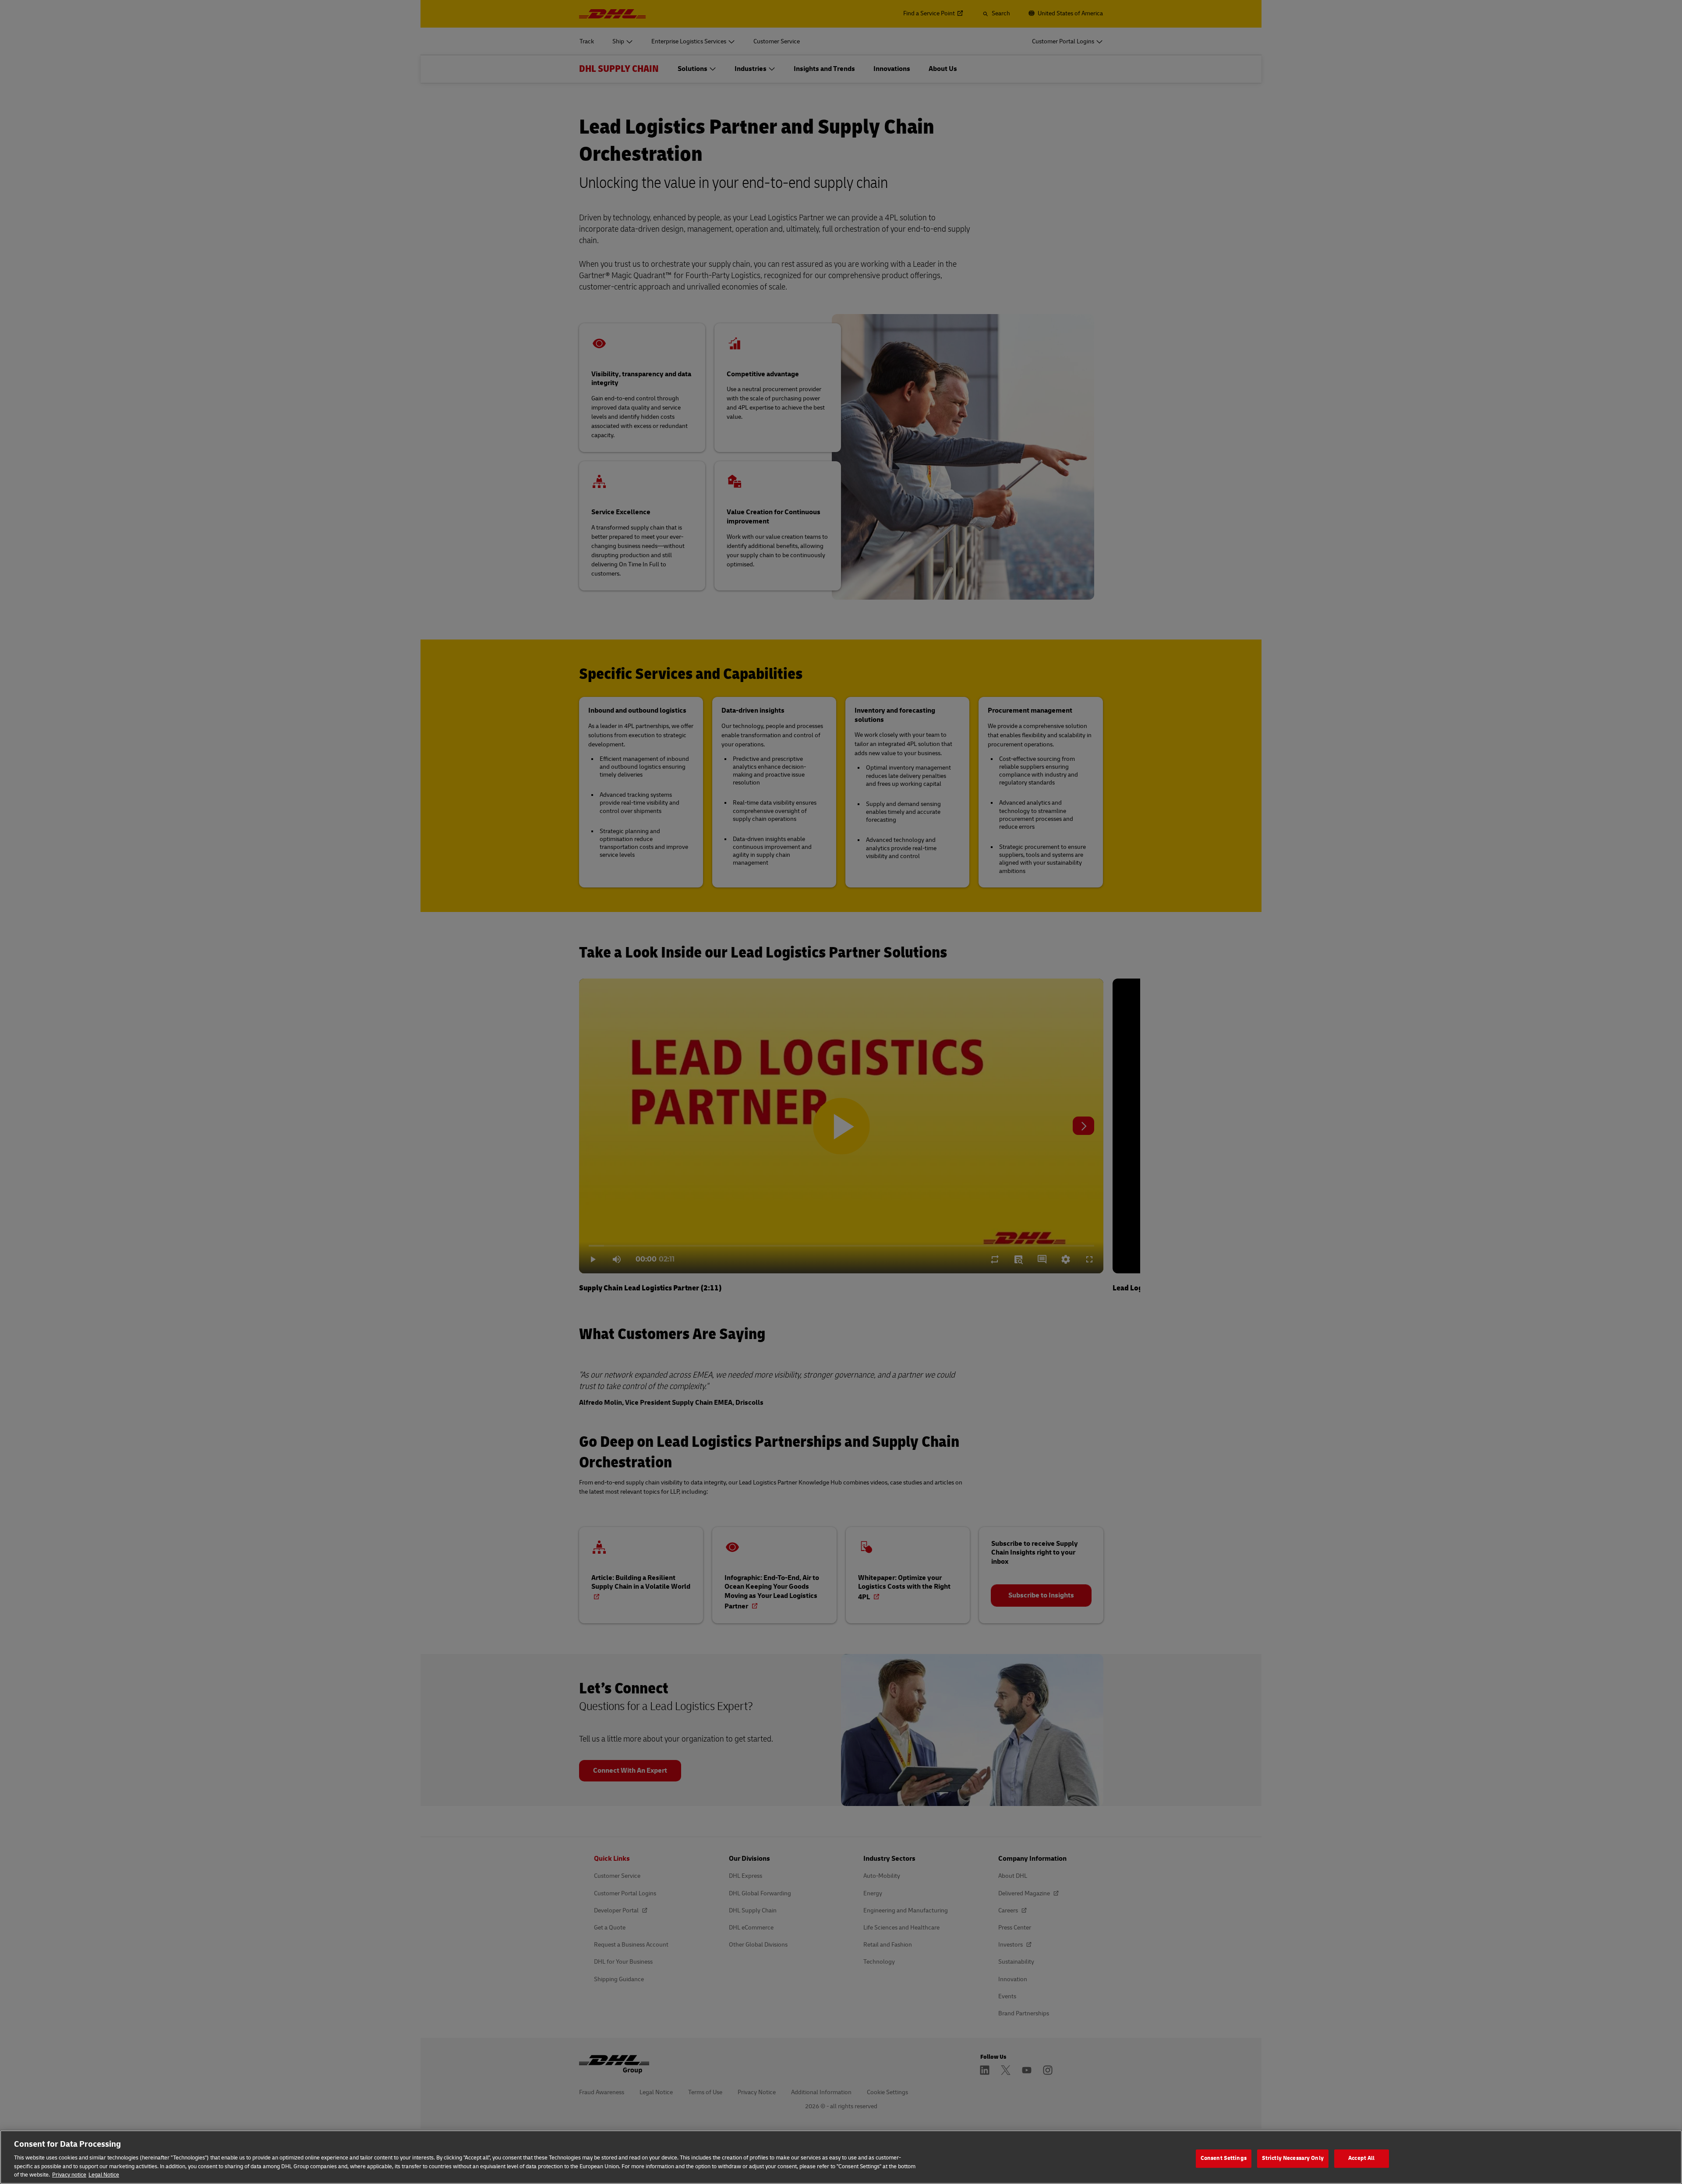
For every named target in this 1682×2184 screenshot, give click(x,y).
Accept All (1361, 2158)
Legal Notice (104, 2175)
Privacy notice (69, 2175)
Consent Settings (1224, 2158)
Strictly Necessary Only (1293, 2158)
